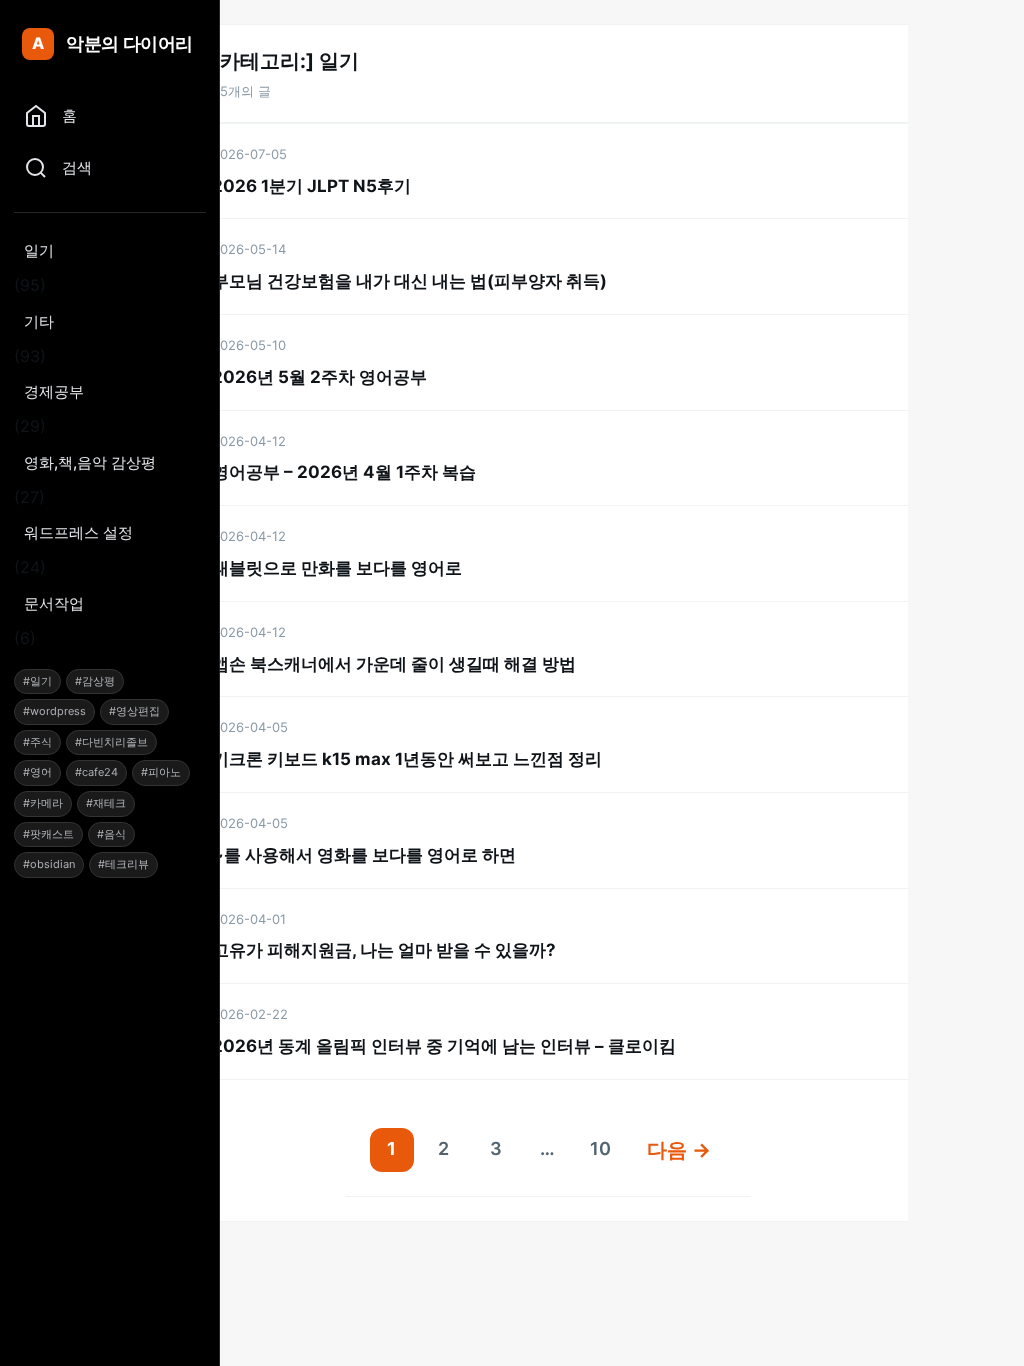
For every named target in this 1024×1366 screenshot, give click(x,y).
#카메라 (43, 803)
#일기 (37, 681)
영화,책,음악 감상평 (90, 462)
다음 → (679, 1150)
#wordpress (54, 711)
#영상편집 (134, 711)
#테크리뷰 (123, 864)
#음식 (111, 834)
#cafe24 (96, 772)
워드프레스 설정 (78, 532)
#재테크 (106, 803)
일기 (39, 250)
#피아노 (161, 772)
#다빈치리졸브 (111, 742)
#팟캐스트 (48, 834)
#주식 (37, 742)
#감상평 (95, 681)
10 (600, 1148)
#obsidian (49, 864)
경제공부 (54, 391)
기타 (39, 321)
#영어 (37, 772)
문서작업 (54, 603)
